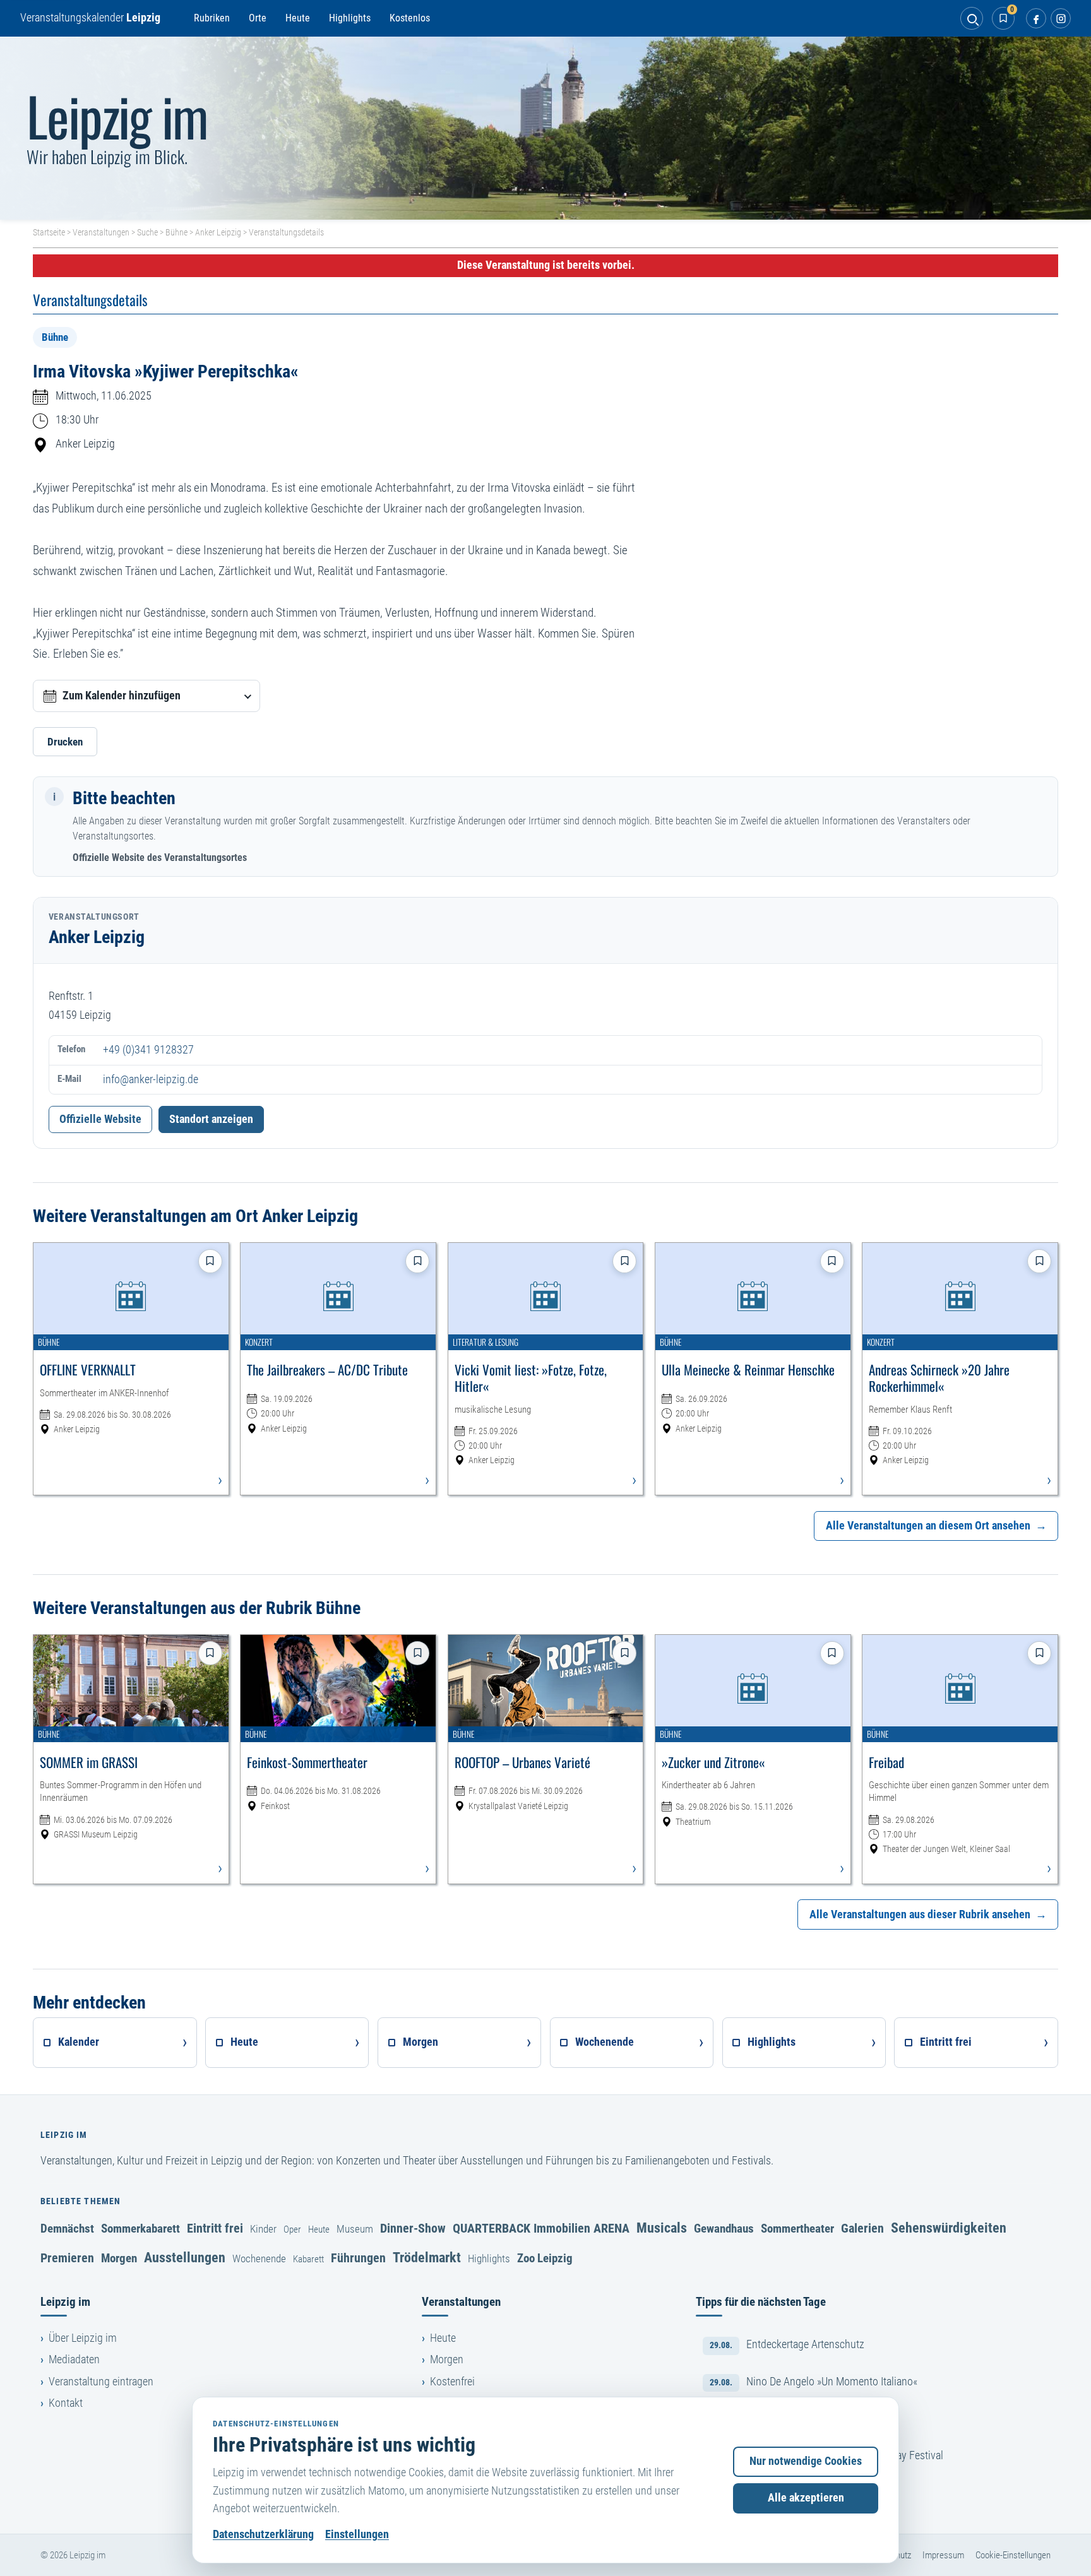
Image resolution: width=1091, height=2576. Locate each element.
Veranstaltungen (101, 232)
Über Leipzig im (83, 2338)
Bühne (176, 232)
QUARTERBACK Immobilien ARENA (541, 2228)
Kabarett (308, 2259)
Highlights (350, 18)
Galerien (862, 2228)
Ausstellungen (185, 2257)
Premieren (67, 2258)
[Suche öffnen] (972, 18)
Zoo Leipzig (545, 2258)
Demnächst (67, 2229)
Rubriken (212, 18)
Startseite (49, 232)
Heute (298, 18)
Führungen (358, 2258)
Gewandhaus (724, 2229)
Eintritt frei (215, 2228)
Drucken (65, 742)
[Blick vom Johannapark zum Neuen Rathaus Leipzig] (545, 128)
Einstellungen (357, 2534)
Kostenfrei (452, 2382)
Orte (258, 18)
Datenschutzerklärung (263, 2534)
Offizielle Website (100, 1119)
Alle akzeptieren (806, 2498)
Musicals (662, 2228)
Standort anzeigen (211, 1119)
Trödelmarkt (427, 2257)
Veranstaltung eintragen (101, 2382)
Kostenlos (410, 18)
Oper (292, 2229)
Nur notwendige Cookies (806, 2461)
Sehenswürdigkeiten (949, 2228)
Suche (147, 232)
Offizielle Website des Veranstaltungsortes (160, 858)
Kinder (263, 2229)
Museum (355, 2229)
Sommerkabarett (140, 2229)
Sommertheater (797, 2229)
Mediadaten (74, 2359)
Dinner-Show (413, 2228)
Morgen (119, 2258)
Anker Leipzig (218, 232)
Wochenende (259, 2258)
